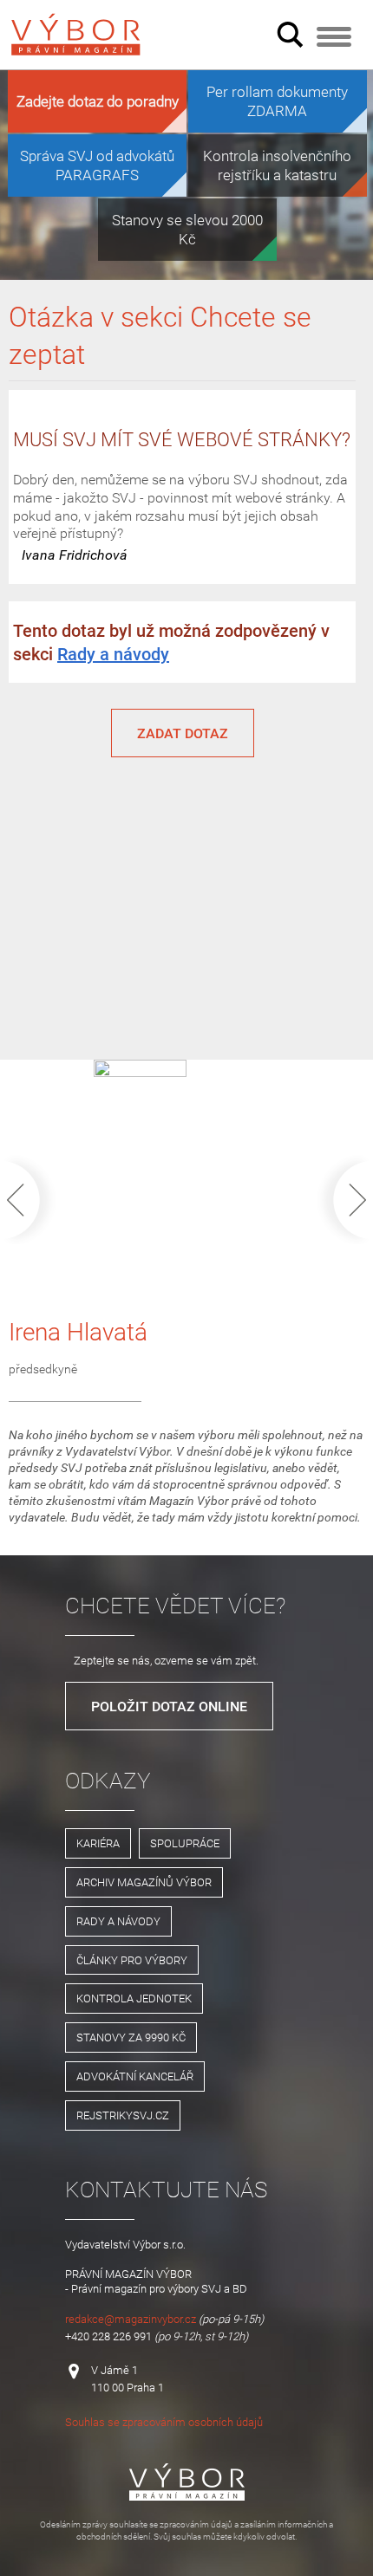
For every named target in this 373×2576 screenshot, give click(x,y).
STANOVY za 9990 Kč (131, 2037)
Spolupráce (185, 1843)
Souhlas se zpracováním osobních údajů (164, 2422)
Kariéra (98, 1843)
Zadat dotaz (183, 733)
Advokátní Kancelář (135, 2076)
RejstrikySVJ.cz (123, 2115)
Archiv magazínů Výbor (144, 1882)
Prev (33, 1200)
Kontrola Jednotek (134, 1998)
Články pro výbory (132, 1960)
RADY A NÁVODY (118, 1921)
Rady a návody (113, 654)
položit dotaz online (169, 1706)
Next (340, 1200)
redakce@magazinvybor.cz (131, 2319)
